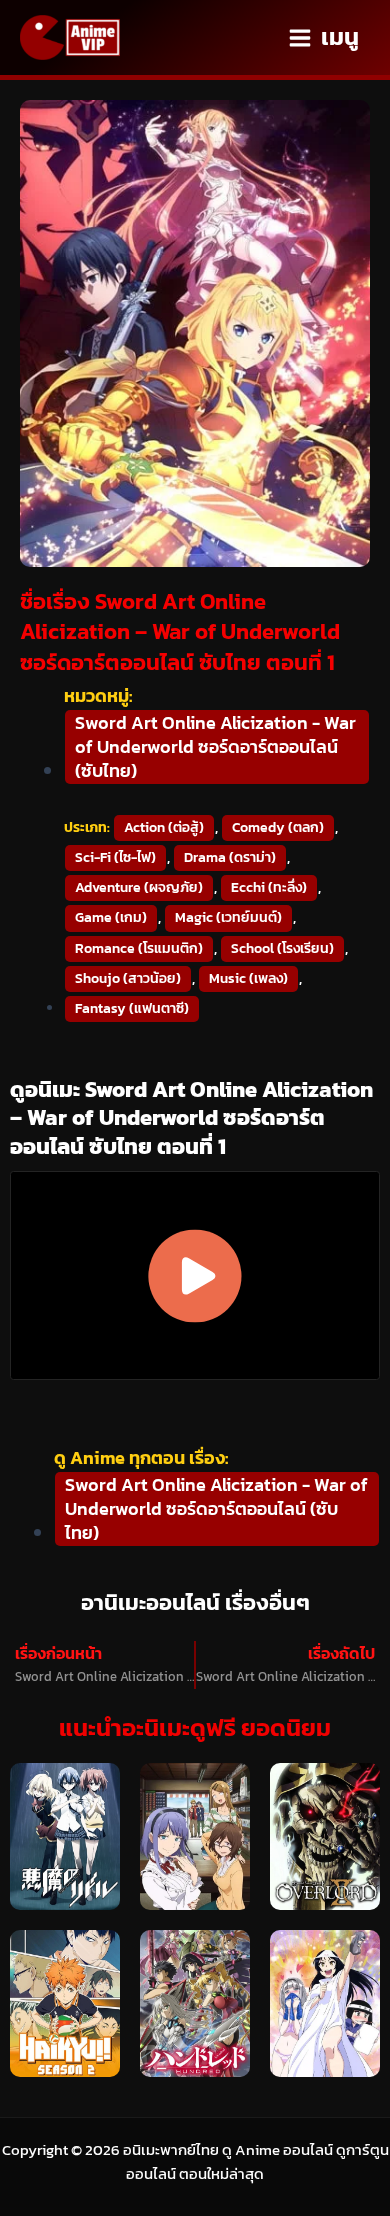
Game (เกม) (111, 917)
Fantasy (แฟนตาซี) (132, 1008)
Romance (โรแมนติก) (139, 948)
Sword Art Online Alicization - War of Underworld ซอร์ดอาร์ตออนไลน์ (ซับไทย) (215, 747)
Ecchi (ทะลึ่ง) (269, 887)
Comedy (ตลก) (278, 827)
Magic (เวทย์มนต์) (228, 917)
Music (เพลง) (248, 978)
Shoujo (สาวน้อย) (128, 978)
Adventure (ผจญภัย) (139, 887)
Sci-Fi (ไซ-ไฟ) (115, 857)
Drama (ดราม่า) (230, 857)
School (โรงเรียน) (282, 948)
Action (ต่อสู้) (164, 827)
